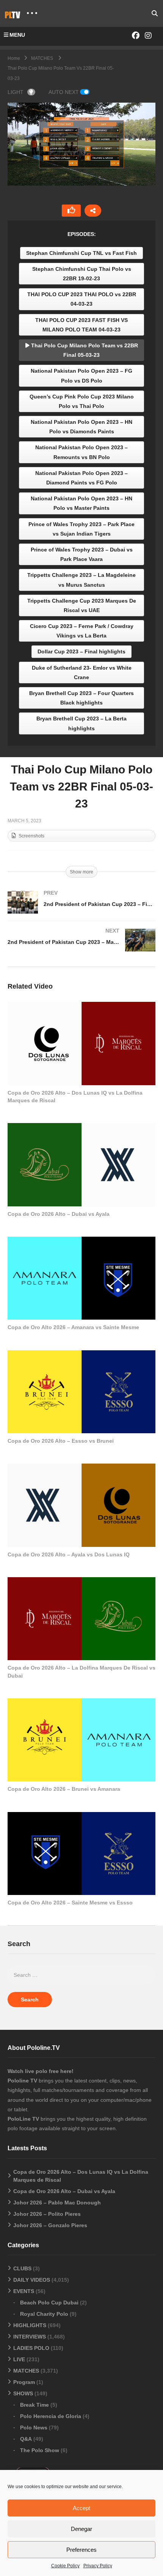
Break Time (34, 2405)
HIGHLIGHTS (30, 2325)
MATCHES (26, 2371)
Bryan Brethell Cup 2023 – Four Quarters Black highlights (81, 698)
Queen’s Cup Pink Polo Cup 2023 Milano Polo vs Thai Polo (82, 401)
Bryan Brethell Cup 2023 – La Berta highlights (81, 723)
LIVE (19, 2359)
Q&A (26, 2439)
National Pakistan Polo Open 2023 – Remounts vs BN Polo (81, 452)
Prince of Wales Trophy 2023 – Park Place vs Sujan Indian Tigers (81, 529)
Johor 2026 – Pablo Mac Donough (57, 2203)
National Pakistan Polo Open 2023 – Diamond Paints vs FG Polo (81, 478)
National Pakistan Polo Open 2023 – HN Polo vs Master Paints (81, 503)
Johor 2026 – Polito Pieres (47, 2214)
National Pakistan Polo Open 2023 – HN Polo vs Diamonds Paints (81, 427)
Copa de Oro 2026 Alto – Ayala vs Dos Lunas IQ (69, 1554)
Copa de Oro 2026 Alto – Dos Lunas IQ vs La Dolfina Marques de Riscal (81, 2176)
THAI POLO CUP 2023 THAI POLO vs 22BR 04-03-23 (82, 299)
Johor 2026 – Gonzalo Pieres (50, 2225)
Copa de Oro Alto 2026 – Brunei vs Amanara (64, 1789)
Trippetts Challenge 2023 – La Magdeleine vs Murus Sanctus (81, 580)
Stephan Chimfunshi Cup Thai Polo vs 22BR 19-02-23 (82, 274)
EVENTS (24, 2291)
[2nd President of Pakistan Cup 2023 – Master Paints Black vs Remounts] (81, 948)
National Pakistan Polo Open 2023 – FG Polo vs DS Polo (81, 376)
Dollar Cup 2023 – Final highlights (81, 651)
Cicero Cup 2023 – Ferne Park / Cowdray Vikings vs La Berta (82, 631)
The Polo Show (40, 2450)
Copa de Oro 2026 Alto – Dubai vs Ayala (59, 1214)
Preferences (81, 2550)
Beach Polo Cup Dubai (49, 2303)
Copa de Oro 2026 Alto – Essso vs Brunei (61, 1441)
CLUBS (22, 2268)
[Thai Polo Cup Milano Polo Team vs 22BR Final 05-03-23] (81, 1043)
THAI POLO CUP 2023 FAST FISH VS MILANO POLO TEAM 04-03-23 (81, 325)
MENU (17, 35)
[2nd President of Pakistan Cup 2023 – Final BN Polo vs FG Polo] (81, 910)
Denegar (81, 2529)
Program (24, 2382)
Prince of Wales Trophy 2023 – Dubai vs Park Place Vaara (82, 554)
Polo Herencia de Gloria (51, 2416)
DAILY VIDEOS (32, 2280)
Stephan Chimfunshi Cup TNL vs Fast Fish (81, 253)
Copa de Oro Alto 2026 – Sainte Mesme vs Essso (70, 1903)
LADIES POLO (31, 2348)
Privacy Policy (98, 2566)
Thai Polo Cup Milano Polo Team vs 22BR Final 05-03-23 (84, 350)
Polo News (34, 2428)
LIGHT (16, 92)
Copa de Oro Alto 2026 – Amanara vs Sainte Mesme (73, 1327)
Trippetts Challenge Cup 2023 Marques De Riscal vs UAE (82, 605)
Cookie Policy (65, 2566)
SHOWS (23, 2393)
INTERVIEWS (30, 2337)
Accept (81, 2508)
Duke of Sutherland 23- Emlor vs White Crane (82, 673)
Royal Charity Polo (44, 2314)
